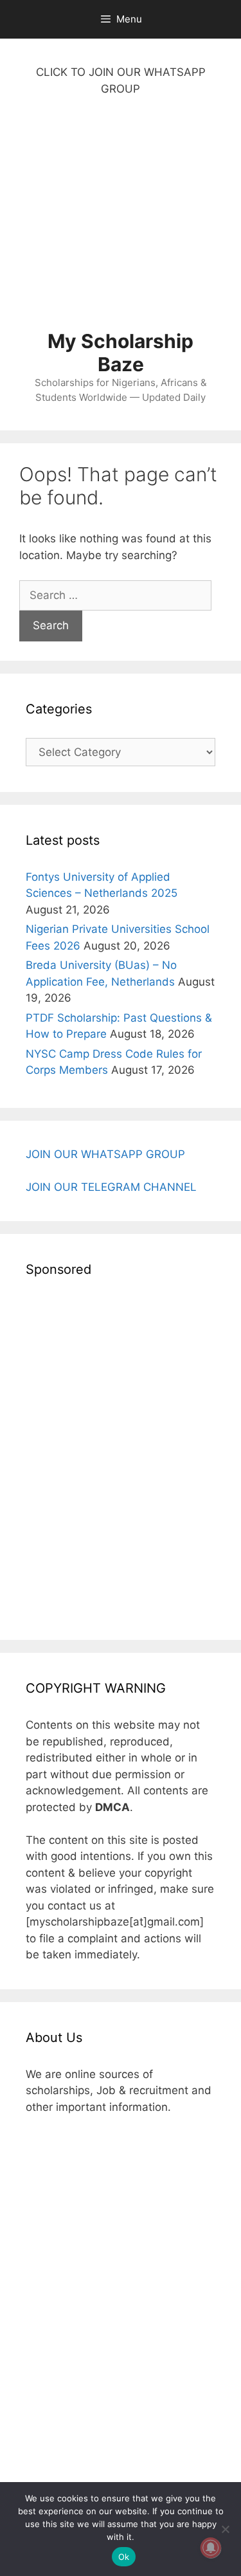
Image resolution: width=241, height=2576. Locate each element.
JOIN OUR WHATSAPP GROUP (105, 1154)
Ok (124, 2557)
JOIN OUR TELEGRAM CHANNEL (111, 1187)
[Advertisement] (121, 220)
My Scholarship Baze (121, 353)
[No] (225, 2529)
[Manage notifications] (211, 2548)
